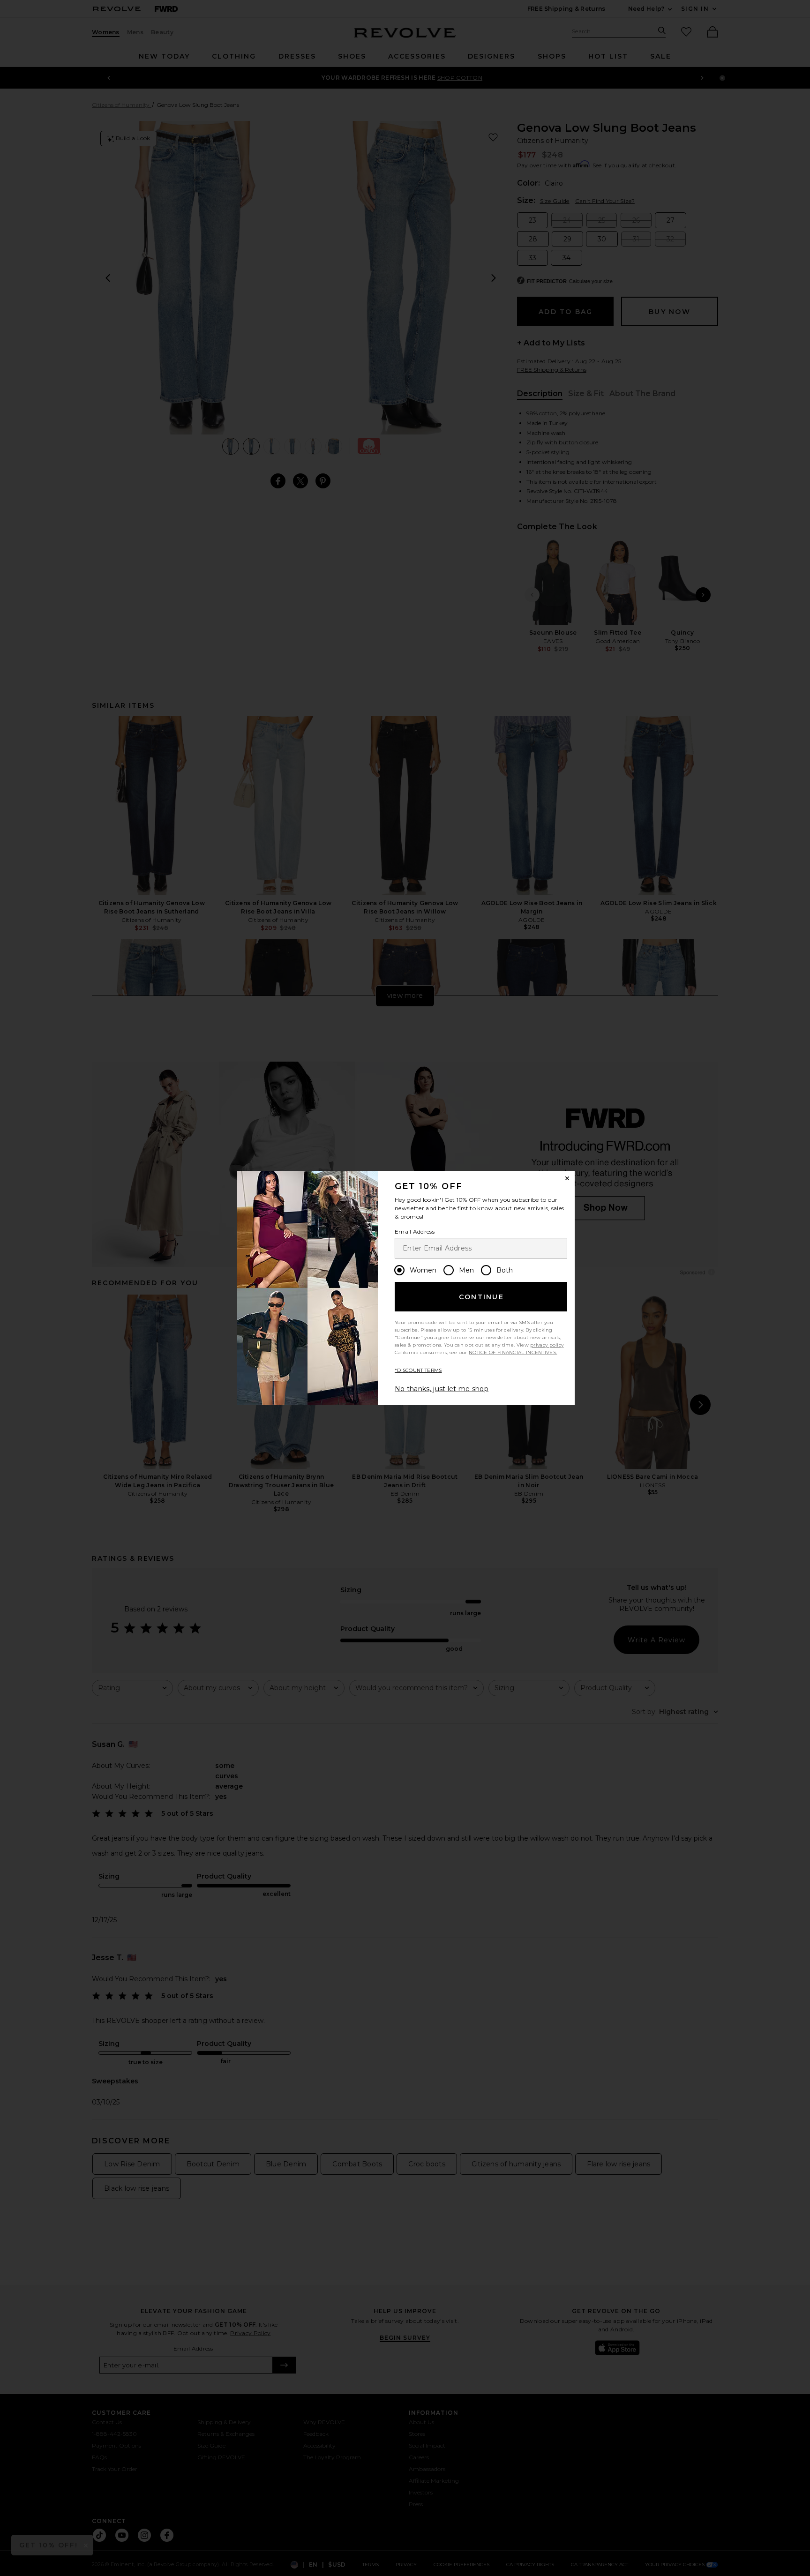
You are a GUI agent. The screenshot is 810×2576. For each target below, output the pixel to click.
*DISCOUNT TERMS (418, 1370)
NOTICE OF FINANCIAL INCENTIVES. (513, 1352)
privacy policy (547, 1345)
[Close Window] (567, 1178)
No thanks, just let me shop (442, 1389)
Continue (481, 1297)
